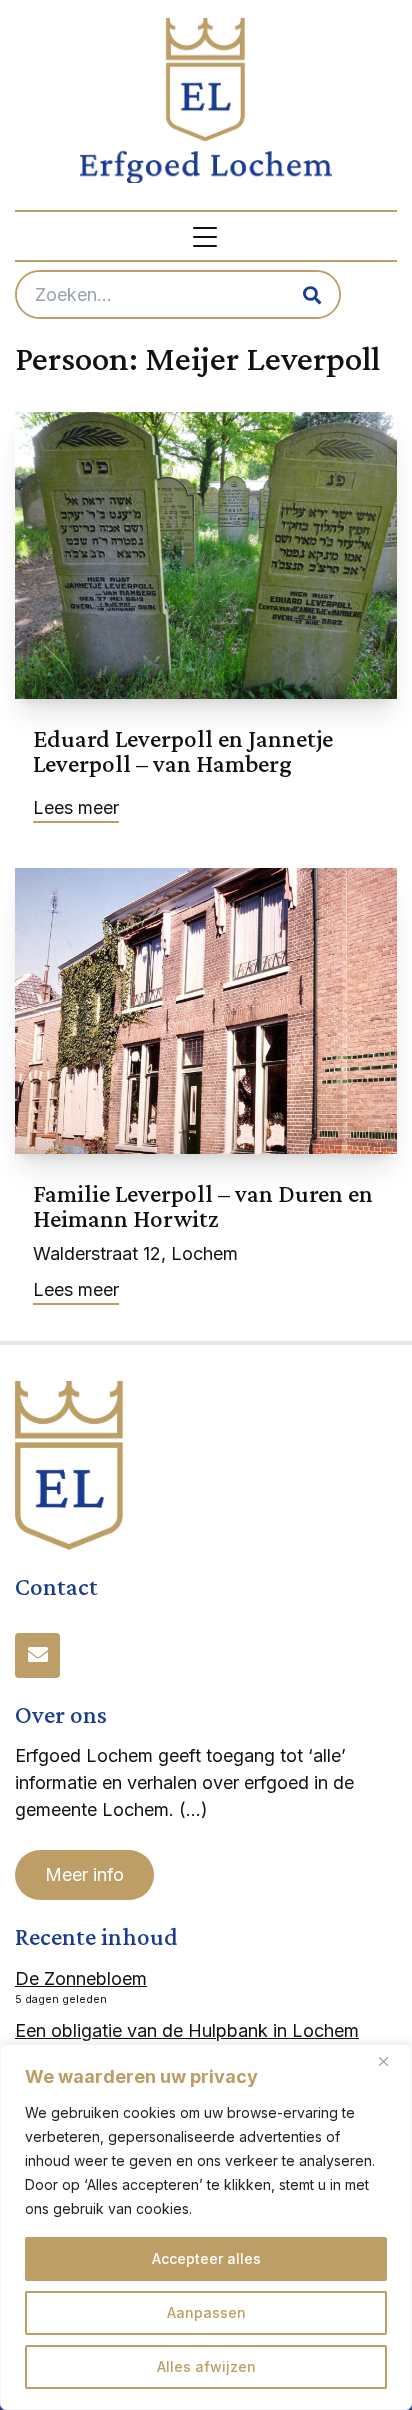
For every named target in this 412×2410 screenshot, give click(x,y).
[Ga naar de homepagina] (206, 100)
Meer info (84, 1874)
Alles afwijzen (206, 2366)
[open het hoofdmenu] (206, 236)
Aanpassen (206, 2312)
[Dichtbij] (391, 2061)
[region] (206, 2227)
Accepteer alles (206, 2258)
